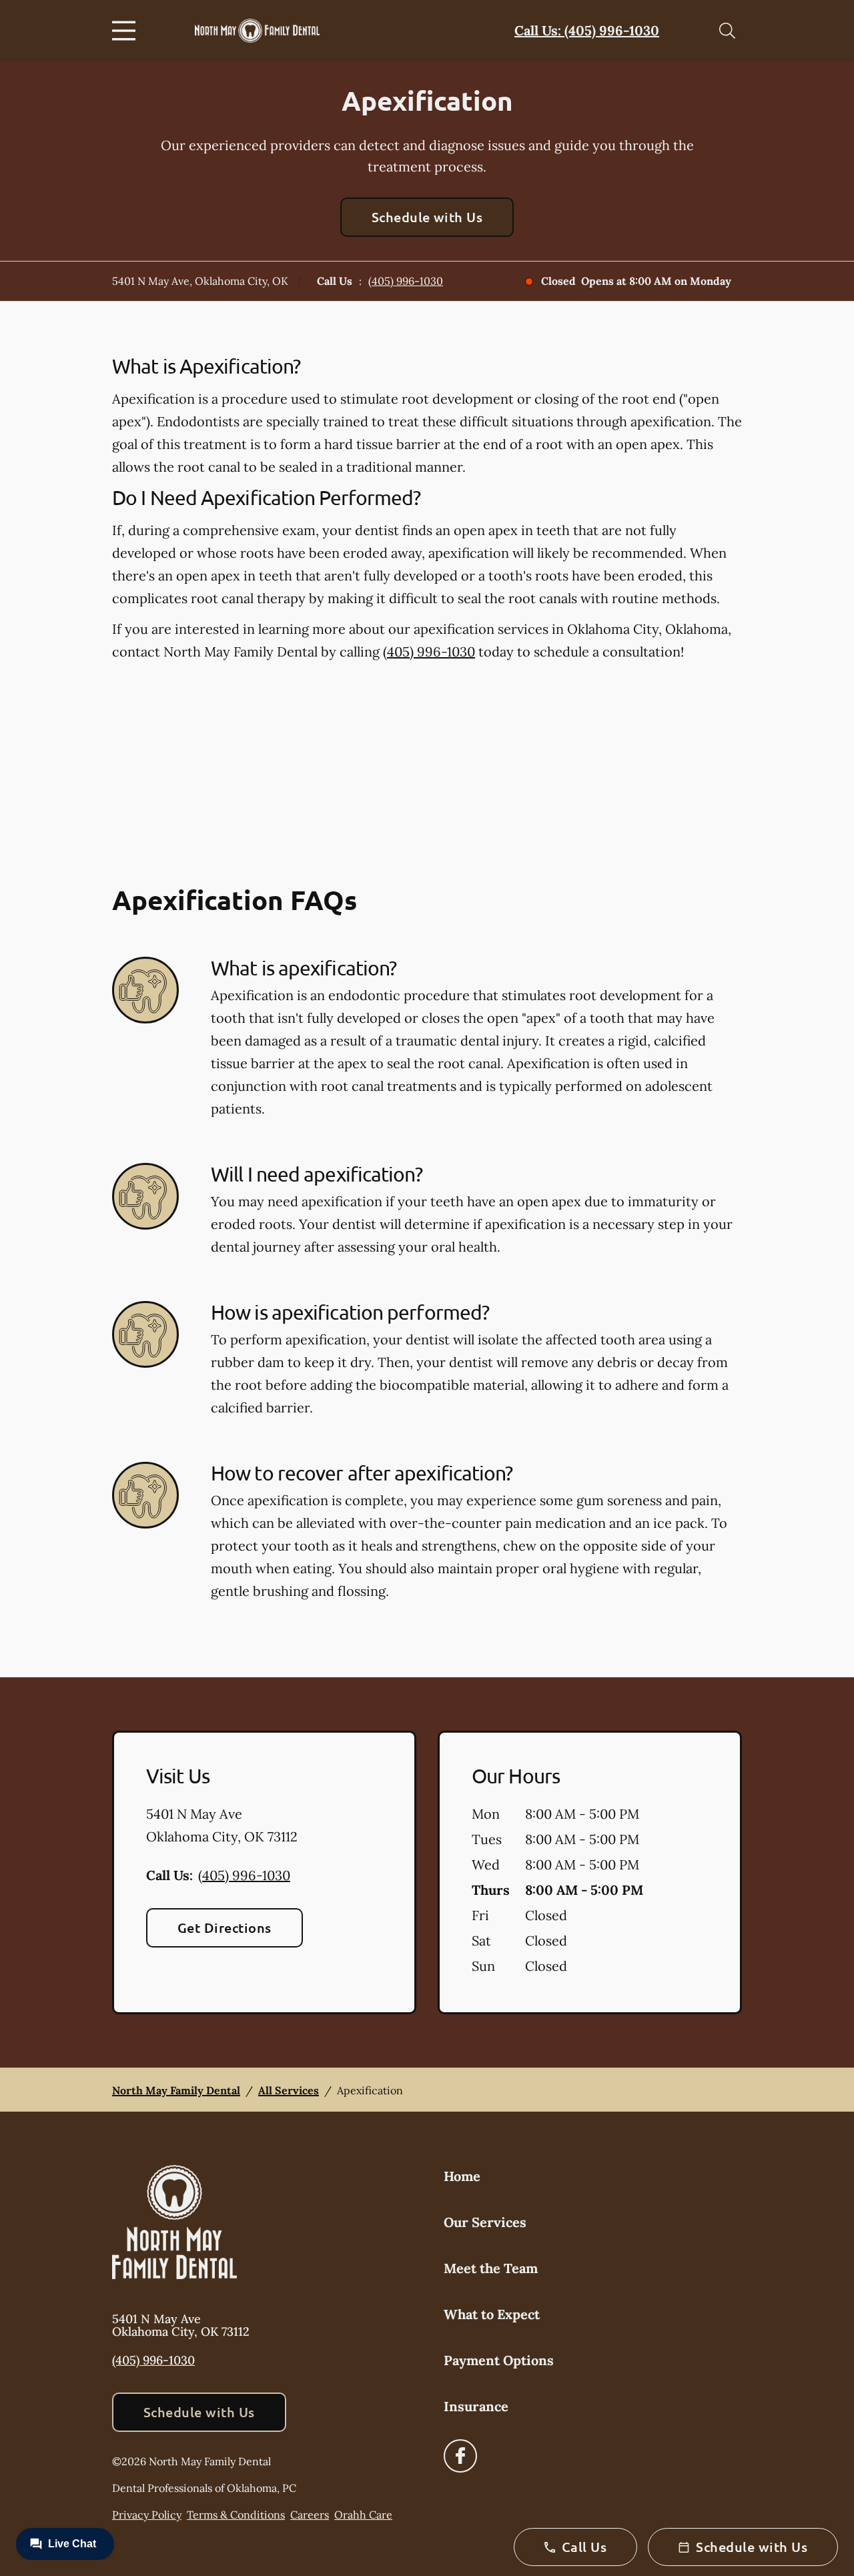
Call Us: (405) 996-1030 (587, 30)
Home (462, 2176)
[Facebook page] (460, 2456)
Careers (310, 2515)
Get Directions (225, 1927)
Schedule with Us (427, 217)
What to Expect (492, 2314)
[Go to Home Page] (257, 31)
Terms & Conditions (236, 2515)
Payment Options (499, 2360)
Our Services (485, 2222)
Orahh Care (363, 2515)
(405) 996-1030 (406, 281)
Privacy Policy (147, 2515)
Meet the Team (491, 2268)
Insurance (476, 2406)
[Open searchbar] (727, 31)
